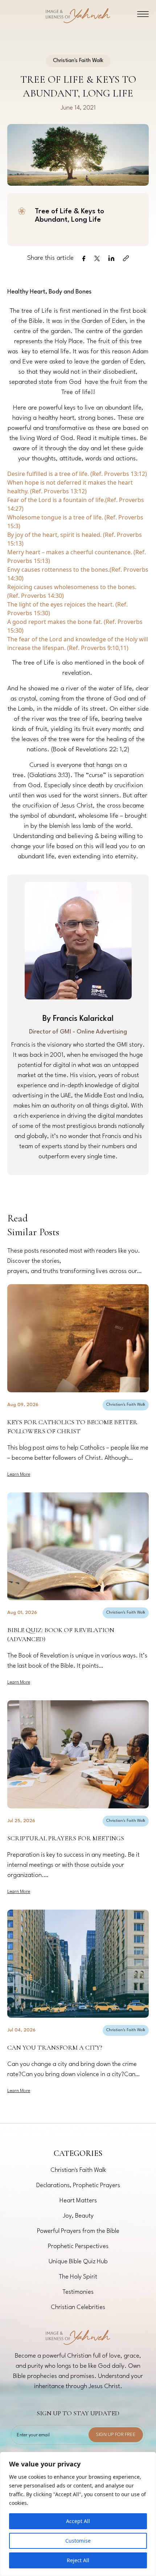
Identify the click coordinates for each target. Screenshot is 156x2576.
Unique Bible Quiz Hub (78, 2262)
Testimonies (78, 2292)
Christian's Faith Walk (126, 1405)
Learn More (19, 1474)
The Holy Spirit (78, 2277)
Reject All (78, 2560)
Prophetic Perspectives (78, 2246)
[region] (78, 2514)
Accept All (78, 2521)
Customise (78, 2541)
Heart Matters (78, 2201)
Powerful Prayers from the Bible (78, 2231)
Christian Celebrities (78, 2307)
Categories (78, 2154)
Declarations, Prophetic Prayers (78, 2185)
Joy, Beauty (78, 2216)
